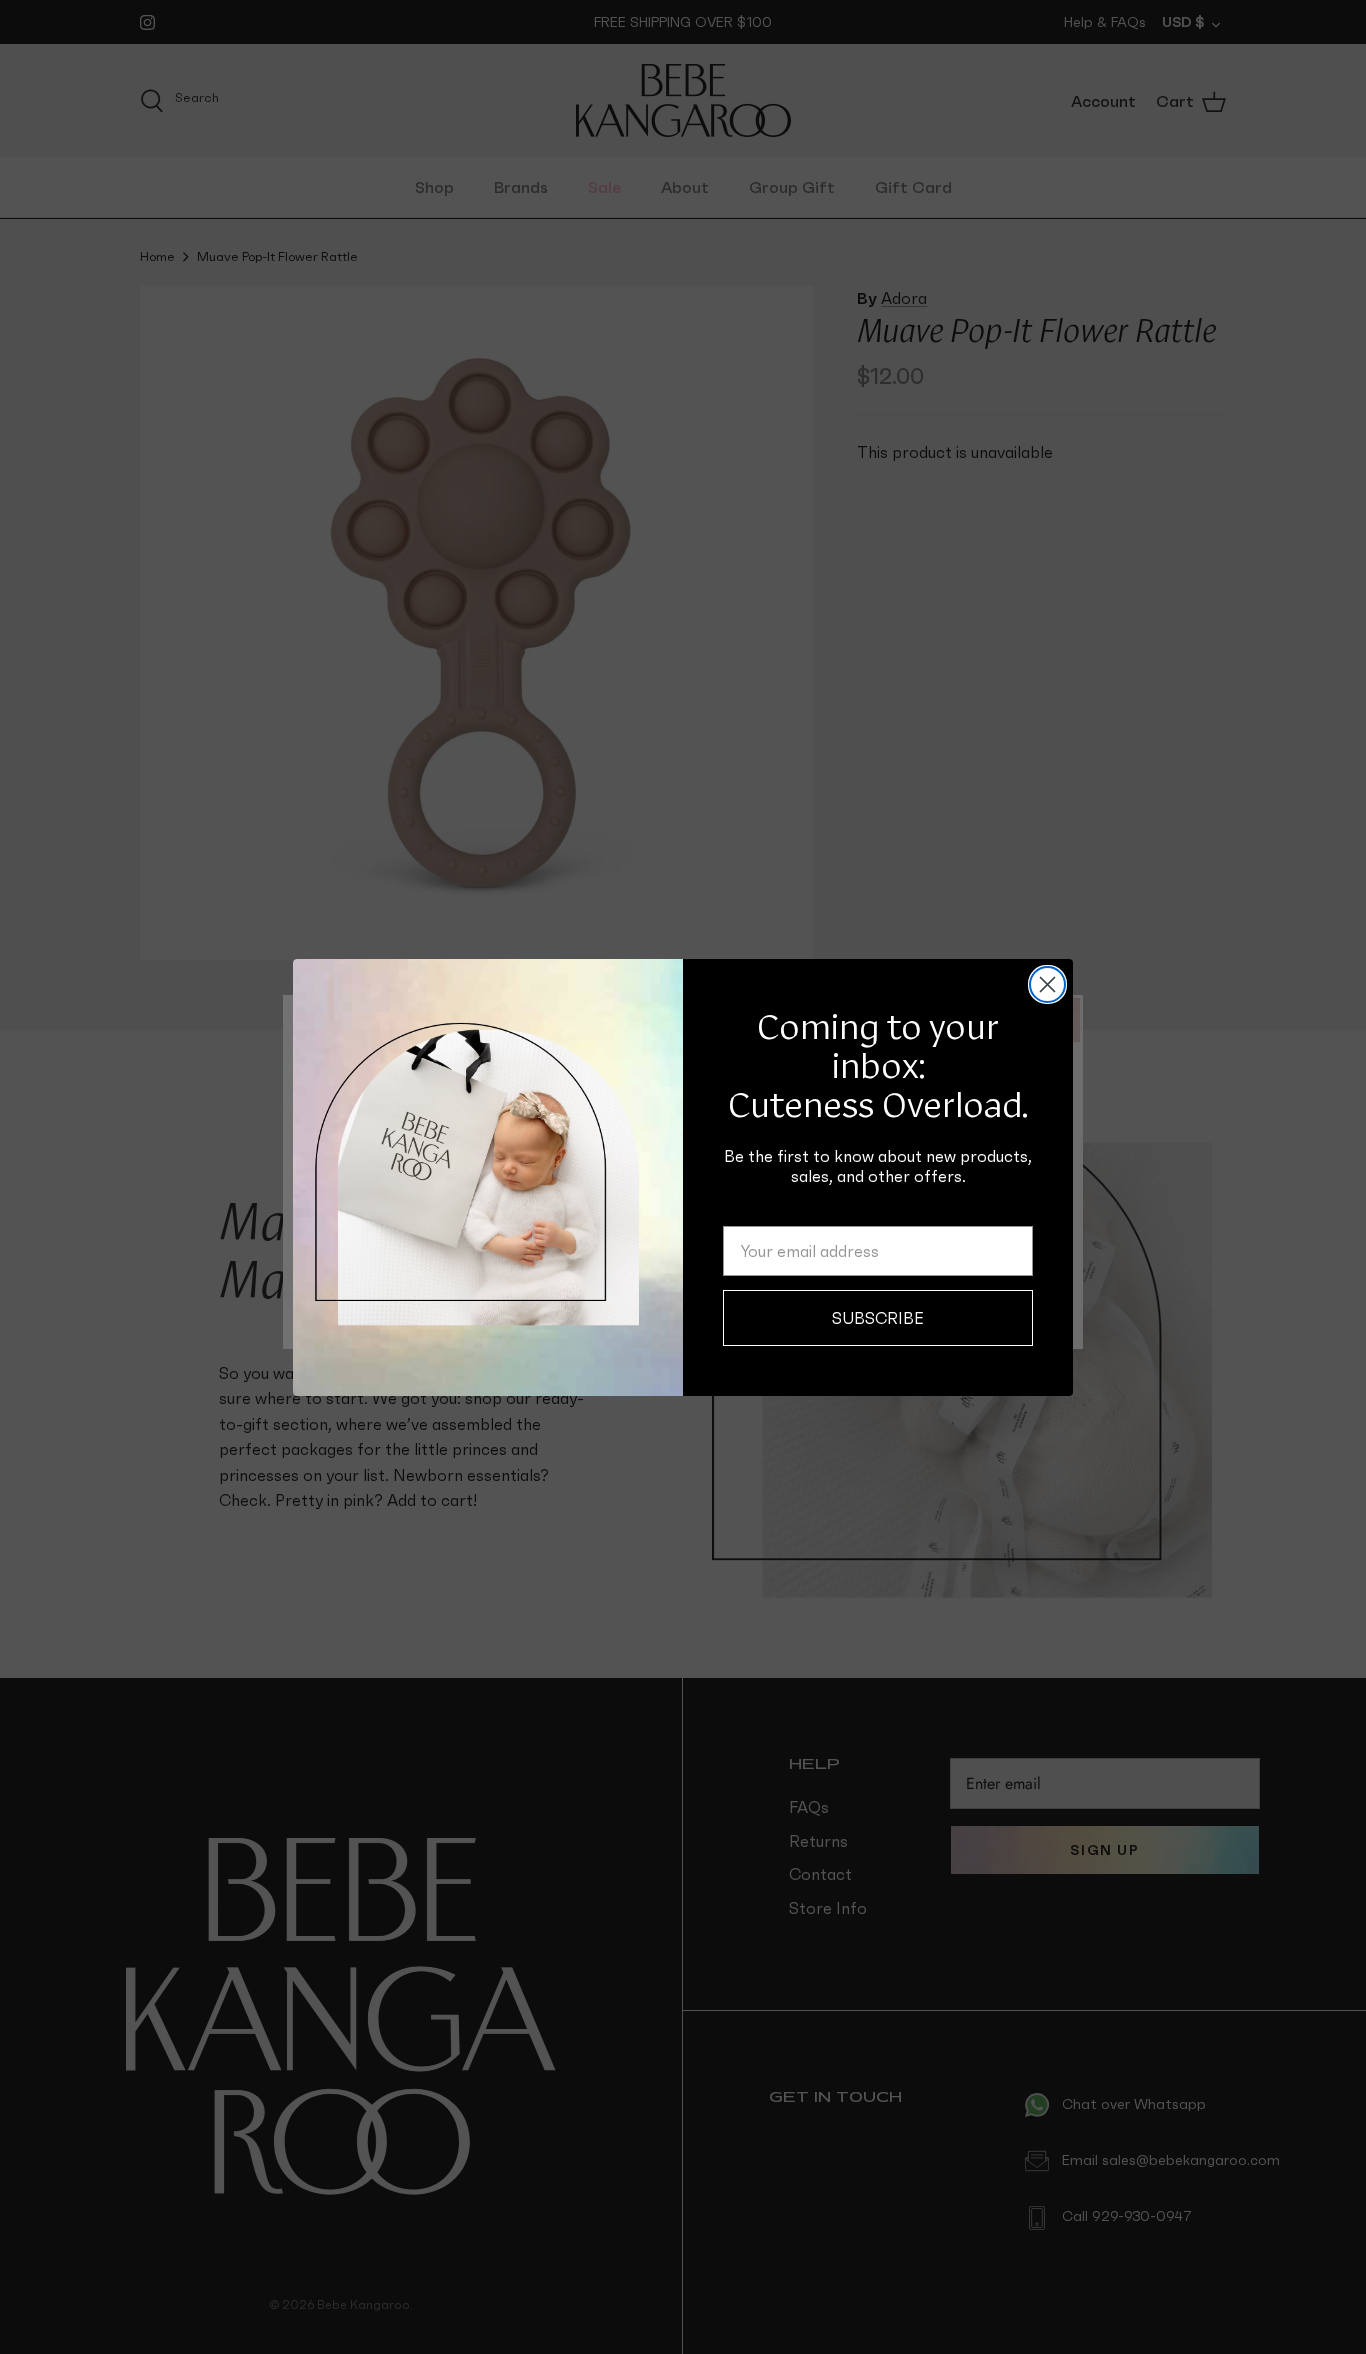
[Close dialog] (1047, 984)
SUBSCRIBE (878, 1318)
